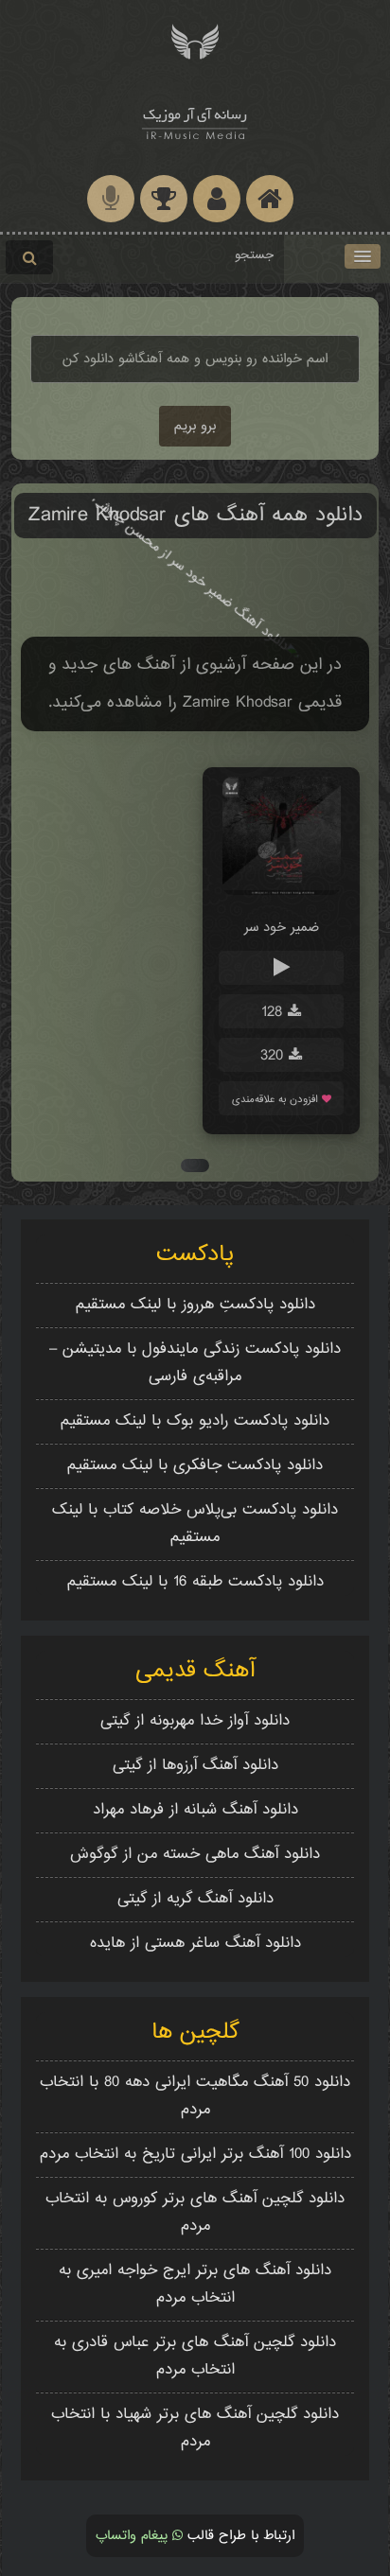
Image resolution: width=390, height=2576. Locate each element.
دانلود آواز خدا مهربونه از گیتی (195, 1721)
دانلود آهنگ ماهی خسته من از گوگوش (195, 1855)
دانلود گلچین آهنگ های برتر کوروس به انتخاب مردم (195, 2213)
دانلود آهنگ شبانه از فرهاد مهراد (195, 1810)
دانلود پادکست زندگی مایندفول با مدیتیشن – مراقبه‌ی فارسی (195, 1363)
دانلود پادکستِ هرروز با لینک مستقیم (195, 1305)
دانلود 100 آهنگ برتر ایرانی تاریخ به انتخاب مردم (195, 2155)
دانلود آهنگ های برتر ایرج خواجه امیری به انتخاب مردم (195, 2285)
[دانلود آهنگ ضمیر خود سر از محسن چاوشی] (282, 892)
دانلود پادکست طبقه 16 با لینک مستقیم (195, 1582)
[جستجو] (29, 257)
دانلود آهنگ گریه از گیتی (195, 1899)
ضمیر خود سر (282, 928)
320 (275, 1056)
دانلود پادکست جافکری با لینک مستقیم (195, 1466)
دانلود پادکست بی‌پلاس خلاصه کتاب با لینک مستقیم (195, 1524)
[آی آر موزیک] (195, 40)
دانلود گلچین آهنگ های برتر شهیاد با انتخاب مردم (195, 2428)
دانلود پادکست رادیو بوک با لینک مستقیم (195, 1421)
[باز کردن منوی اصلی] (363, 256)
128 (275, 1013)
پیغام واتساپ (134, 2536)
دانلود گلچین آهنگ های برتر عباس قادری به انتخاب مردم (195, 2357)
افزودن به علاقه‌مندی (277, 1100)
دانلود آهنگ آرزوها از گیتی (195, 1766)
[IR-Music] (195, 121)
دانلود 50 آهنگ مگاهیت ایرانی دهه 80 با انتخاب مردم (195, 2096)
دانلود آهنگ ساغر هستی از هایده (195, 1944)
